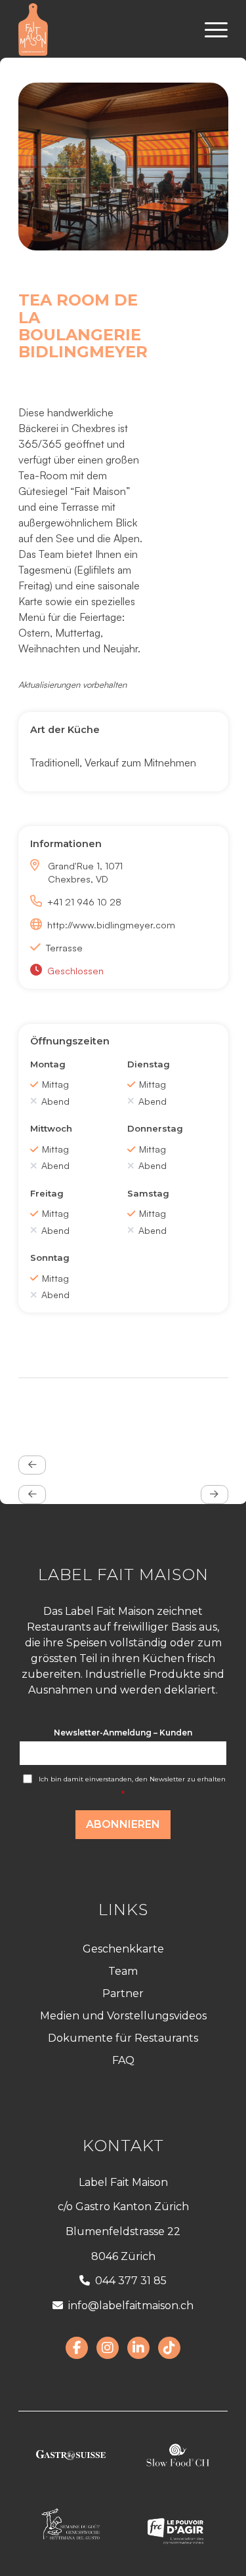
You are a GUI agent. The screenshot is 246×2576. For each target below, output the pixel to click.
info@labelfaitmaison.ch (131, 2306)
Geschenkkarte (123, 1949)
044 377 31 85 (131, 2281)
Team (123, 1971)
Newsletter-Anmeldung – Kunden (123, 1733)
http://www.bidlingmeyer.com (98, 924)
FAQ (123, 2060)
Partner (123, 1993)
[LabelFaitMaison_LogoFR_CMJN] (102, 30)
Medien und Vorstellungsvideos (123, 2016)
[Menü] (210, 30)
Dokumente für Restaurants (123, 2038)
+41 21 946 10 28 (84, 902)
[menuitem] (210, 30)
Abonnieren (123, 1824)
